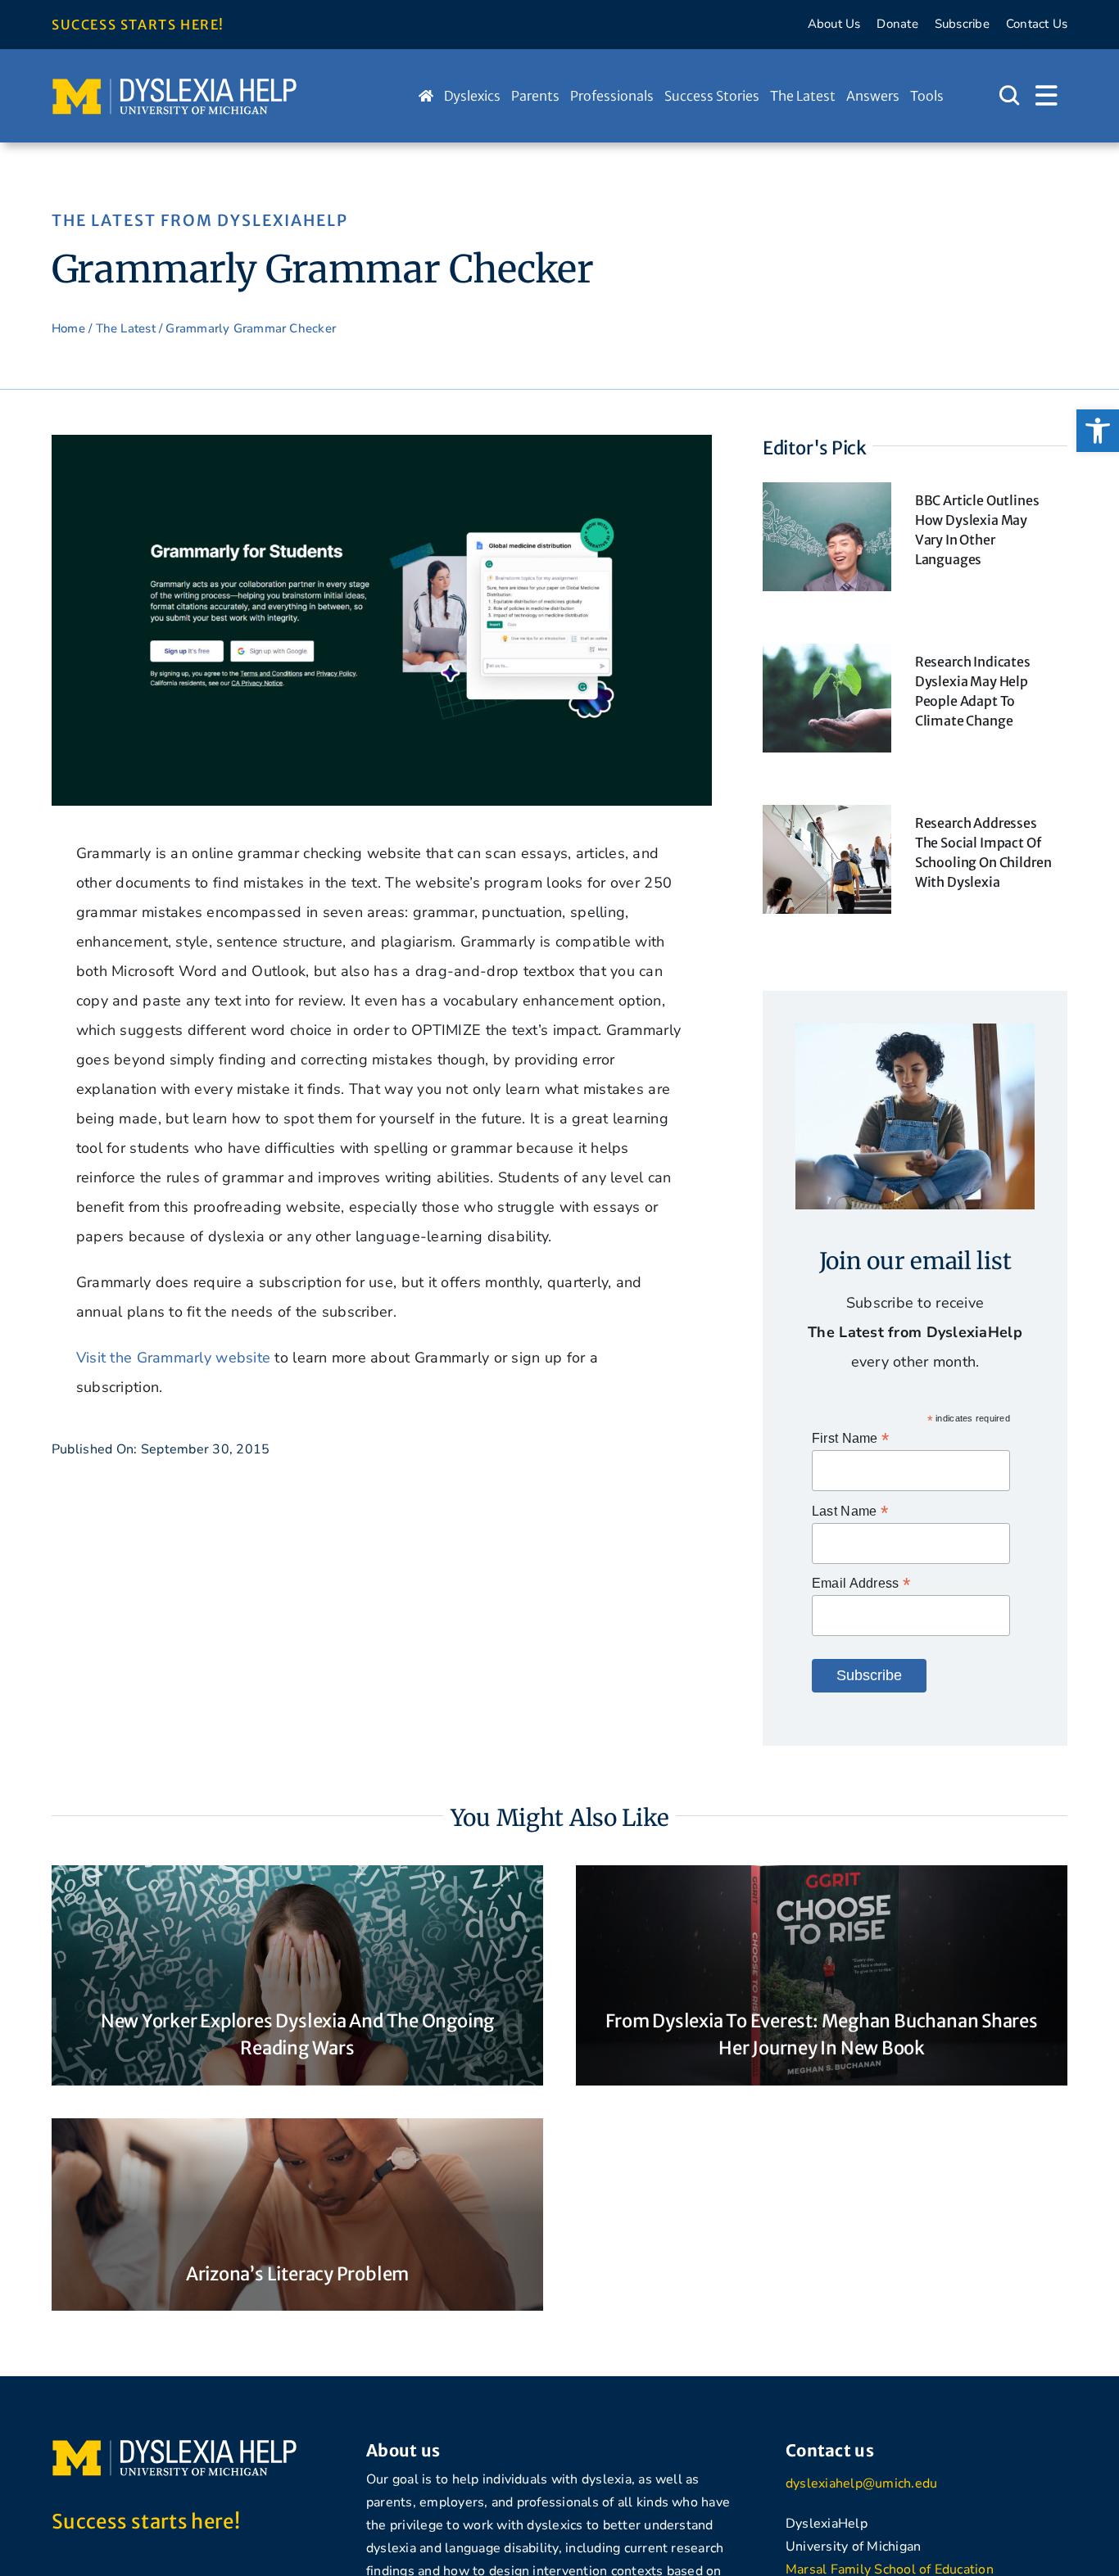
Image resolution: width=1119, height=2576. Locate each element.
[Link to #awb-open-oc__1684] (1047, 96)
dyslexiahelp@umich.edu (861, 2483)
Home (68, 328)
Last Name (850, 1511)
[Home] (426, 96)
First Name (850, 1438)
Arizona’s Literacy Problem (297, 2274)
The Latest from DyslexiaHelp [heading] (200, 220)
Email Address (861, 1583)
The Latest (126, 328)
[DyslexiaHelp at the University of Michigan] (174, 84)
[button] (1098, 431)
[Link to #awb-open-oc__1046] (1009, 96)
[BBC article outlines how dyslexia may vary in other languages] (827, 497)
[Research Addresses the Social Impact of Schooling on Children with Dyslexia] (827, 820)
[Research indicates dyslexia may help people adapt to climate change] (827, 658)
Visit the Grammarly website (173, 1358)
